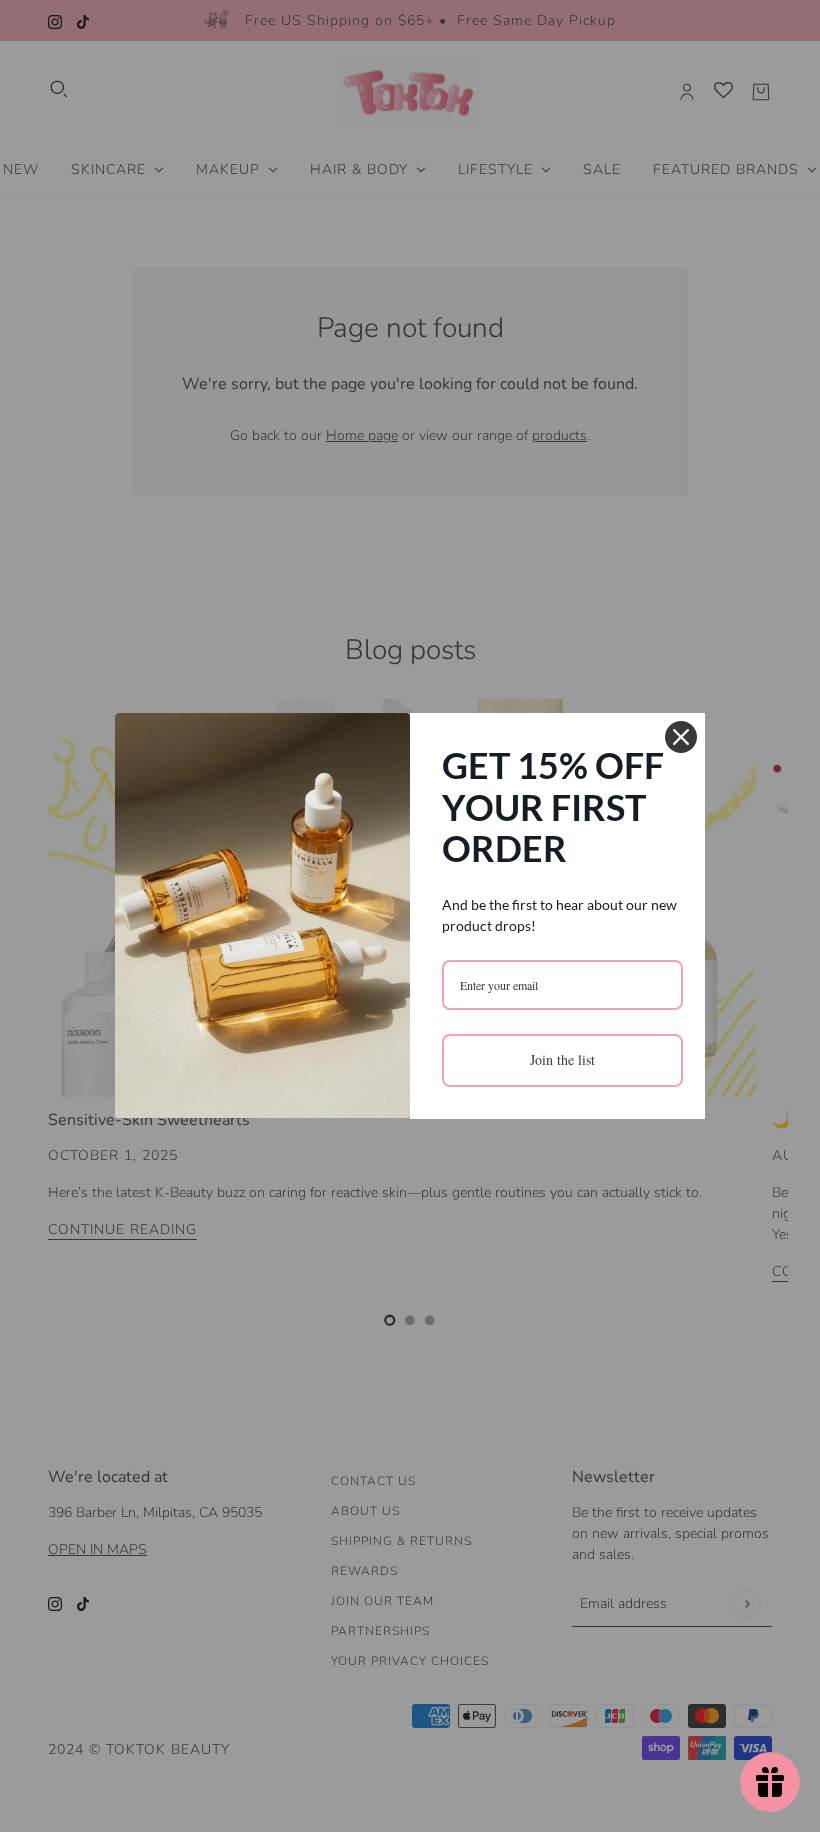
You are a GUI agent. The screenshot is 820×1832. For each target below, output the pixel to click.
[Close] (681, 737)
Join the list (562, 1059)
